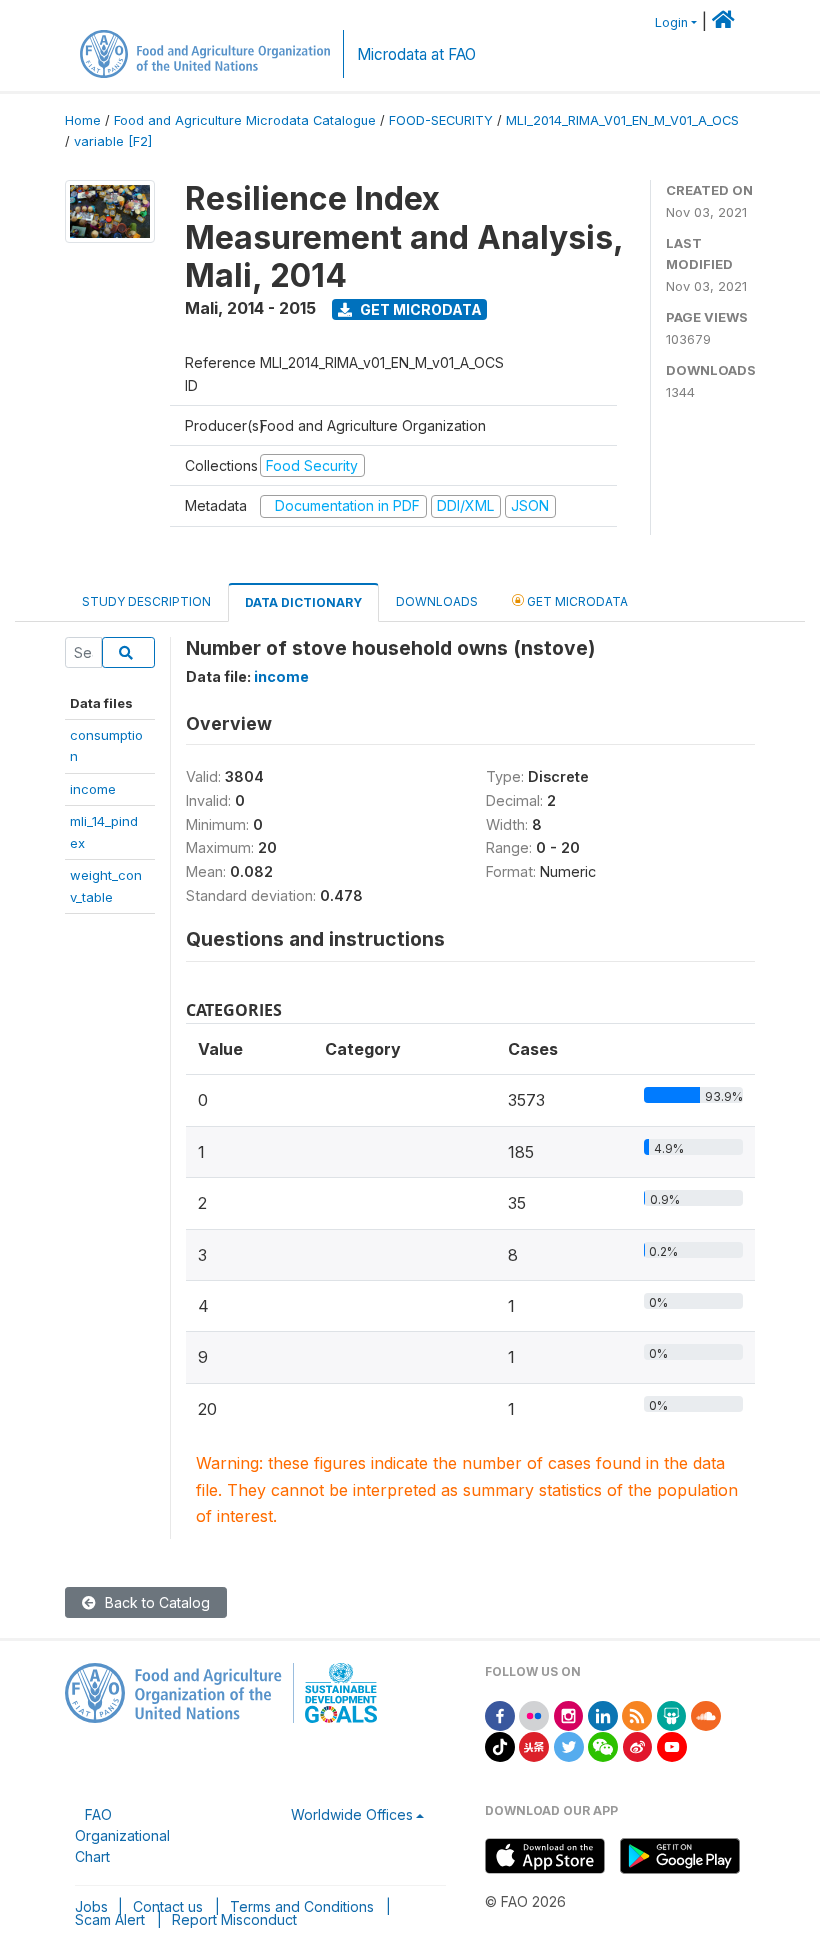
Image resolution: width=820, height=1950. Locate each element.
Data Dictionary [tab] (303, 602)
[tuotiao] (534, 1745)
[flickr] (534, 1714)
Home (83, 120)
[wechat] (603, 1745)
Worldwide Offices (352, 1814)
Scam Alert (110, 1919)
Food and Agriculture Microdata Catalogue (245, 120)
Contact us (168, 1906)
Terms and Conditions (302, 1906)
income (93, 789)
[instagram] (569, 1714)
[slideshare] (672, 1714)
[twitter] (569, 1745)
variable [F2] (113, 141)
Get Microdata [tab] (576, 601)
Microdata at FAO (416, 54)
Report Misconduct (234, 1919)
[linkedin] (603, 1714)
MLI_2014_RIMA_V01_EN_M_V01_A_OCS (622, 120)
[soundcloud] (706, 1714)
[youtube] (672, 1745)
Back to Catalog (155, 1602)
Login (671, 22)
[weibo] (638, 1745)
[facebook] (500, 1714)
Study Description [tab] (146, 601)
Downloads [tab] (437, 601)
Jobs (91, 1906)
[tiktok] (500, 1745)
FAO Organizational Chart (122, 1835)
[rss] (637, 1714)
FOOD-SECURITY (441, 120)
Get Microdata (419, 309)
